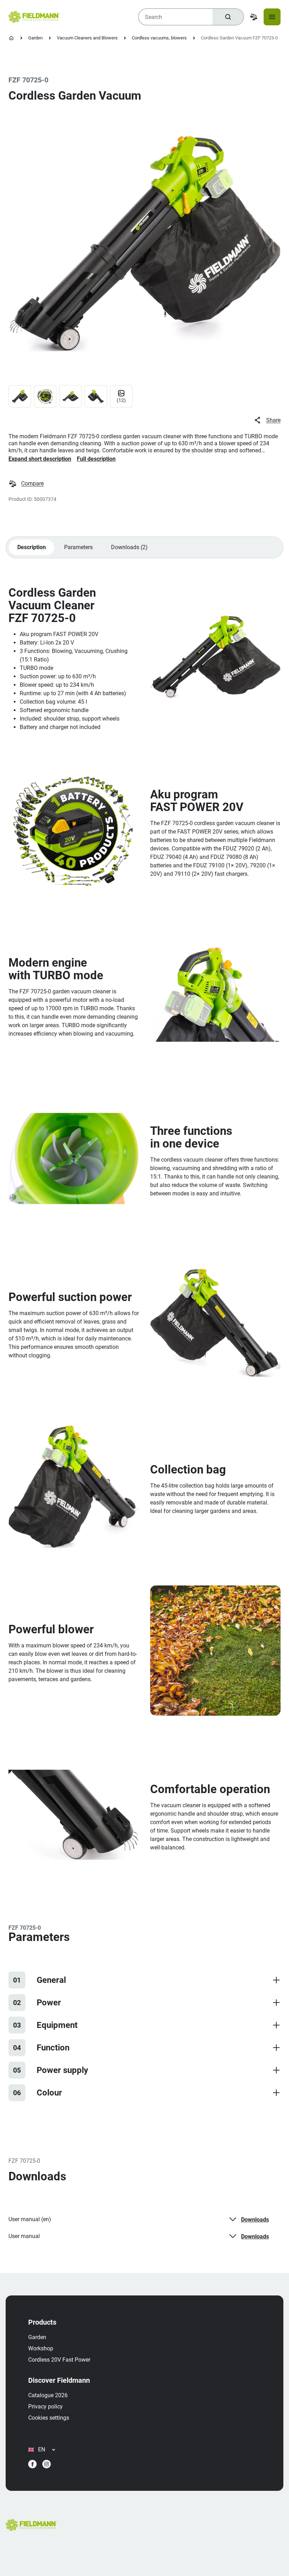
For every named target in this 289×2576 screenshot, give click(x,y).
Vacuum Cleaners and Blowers (87, 38)
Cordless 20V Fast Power (59, 2360)
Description (32, 547)
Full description (96, 459)
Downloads (255, 2220)
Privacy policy (45, 2407)
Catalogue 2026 (48, 2395)
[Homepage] (11, 38)
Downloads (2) (129, 547)
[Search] (228, 17)
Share (273, 420)
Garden (35, 38)
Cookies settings (49, 2418)
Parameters (78, 547)
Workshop (41, 2348)
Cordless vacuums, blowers (159, 38)
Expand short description (40, 459)
